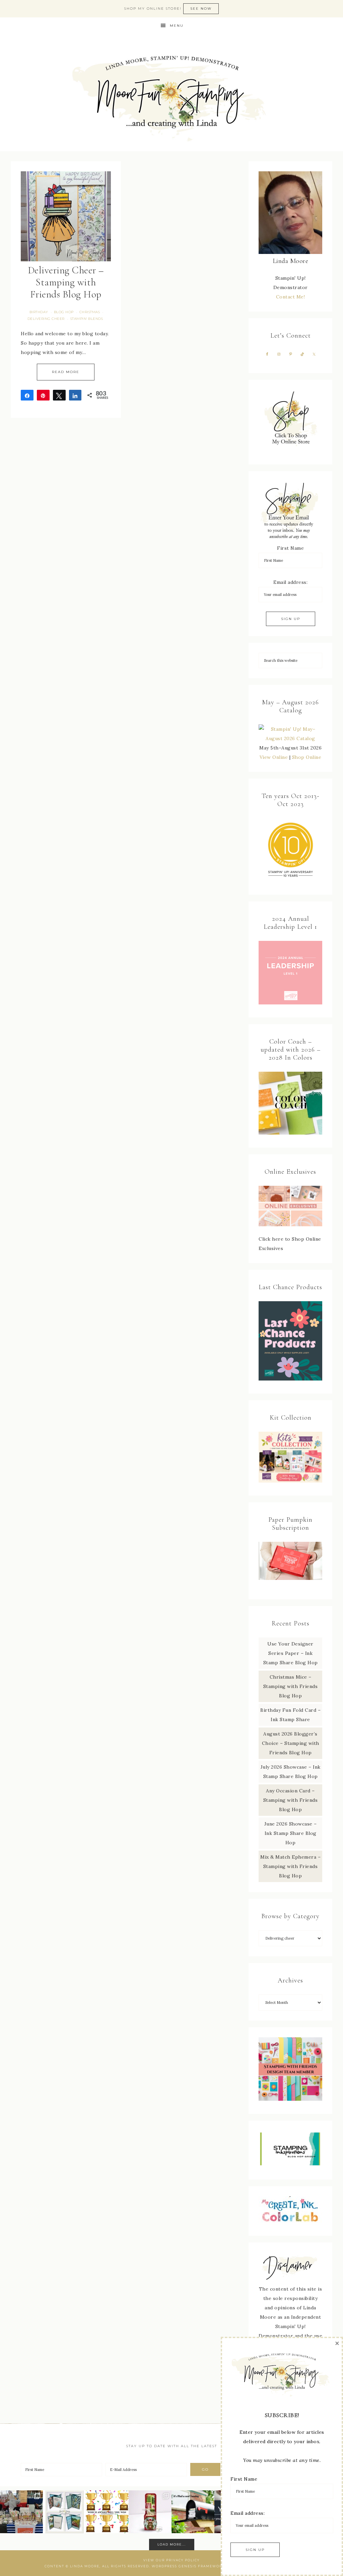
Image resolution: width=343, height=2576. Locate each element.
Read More (66, 372)
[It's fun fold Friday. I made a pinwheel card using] (64, 2512)
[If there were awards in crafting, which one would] (107, 2512)
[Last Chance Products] (290, 1379)
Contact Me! (291, 297)
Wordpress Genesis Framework (188, 2566)
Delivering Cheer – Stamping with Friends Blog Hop (66, 282)
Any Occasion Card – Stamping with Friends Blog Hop (291, 1800)
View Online (274, 757)
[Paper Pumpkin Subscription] (290, 1561)
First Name (290, 548)
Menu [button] (177, 26)
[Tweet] (59, 395)
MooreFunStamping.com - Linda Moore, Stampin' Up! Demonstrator (171, 93)
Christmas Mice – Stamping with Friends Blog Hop (291, 1686)
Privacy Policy (183, 2560)
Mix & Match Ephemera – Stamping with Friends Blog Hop (290, 1866)
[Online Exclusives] (290, 1206)
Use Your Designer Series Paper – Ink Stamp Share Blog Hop (291, 1653)
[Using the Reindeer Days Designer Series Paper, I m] (150, 2512)
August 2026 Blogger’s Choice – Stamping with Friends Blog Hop (291, 1743)
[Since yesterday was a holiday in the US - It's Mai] (193, 2512)
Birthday (39, 312)
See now (201, 9)
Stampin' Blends (87, 319)
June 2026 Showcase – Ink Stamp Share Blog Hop (291, 1833)
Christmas (90, 312)
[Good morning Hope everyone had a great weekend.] (21, 2512)
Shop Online (307, 757)
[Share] (27, 395)
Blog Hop (64, 312)
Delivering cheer (46, 319)
